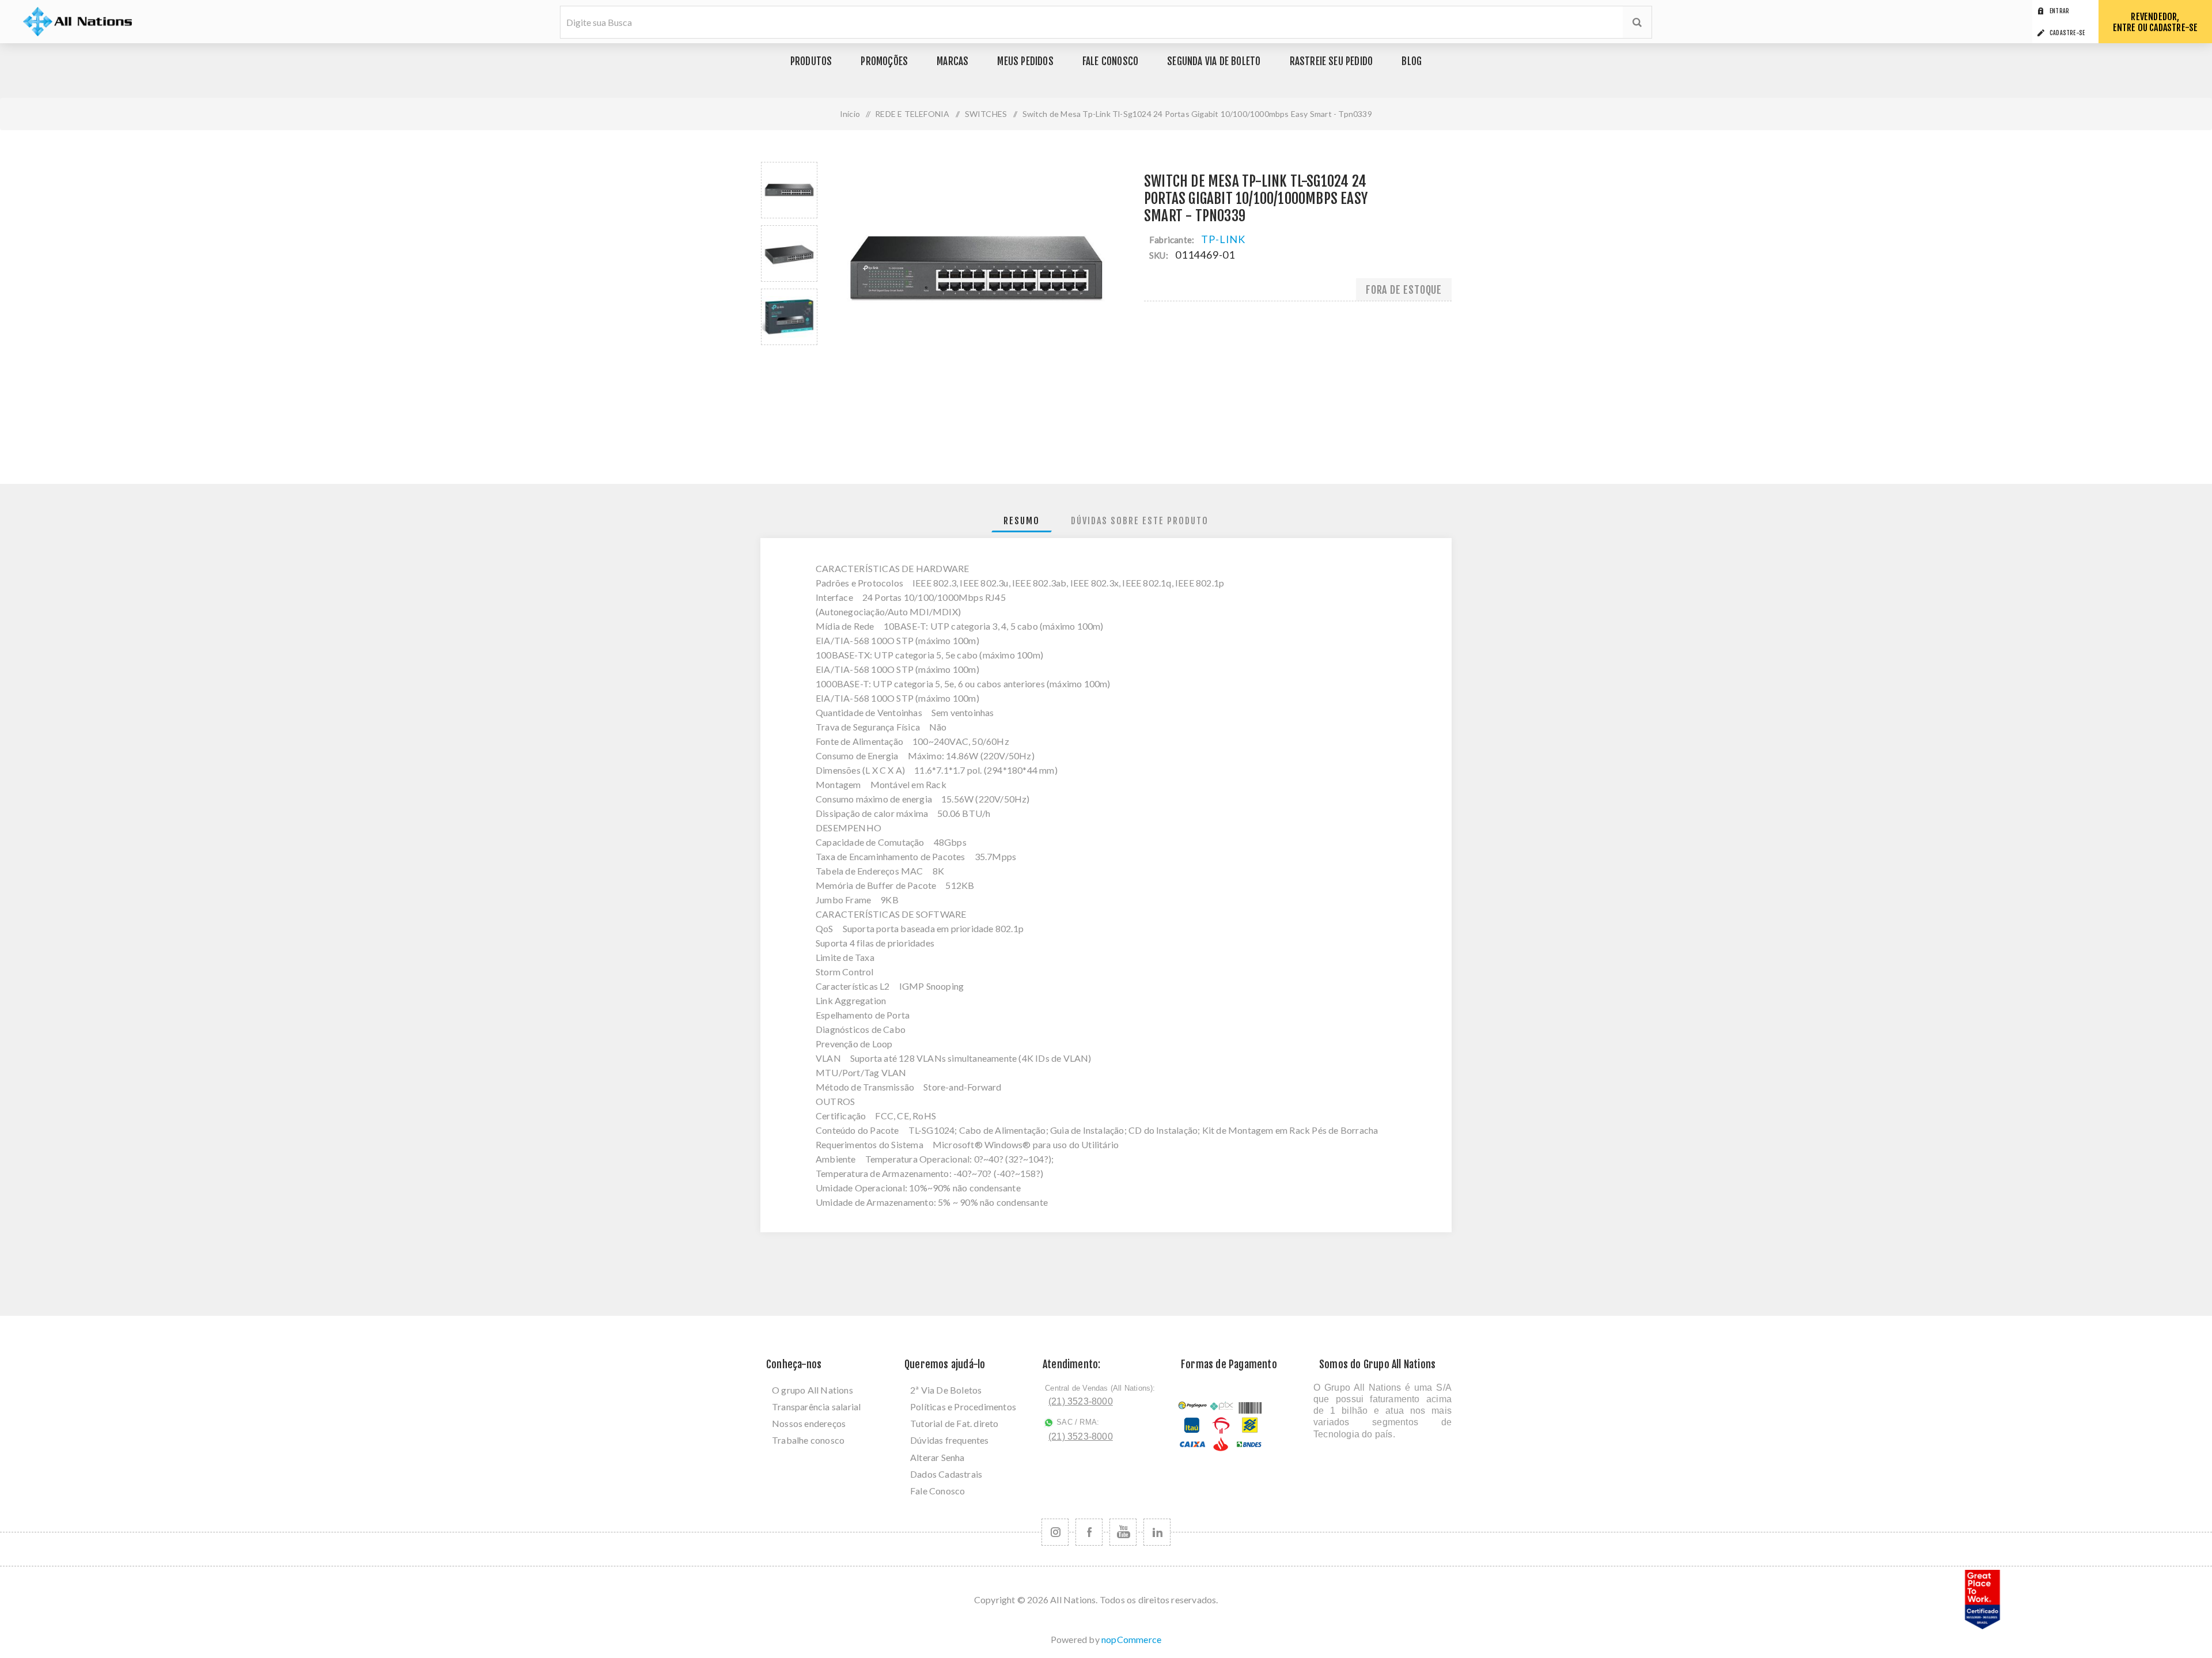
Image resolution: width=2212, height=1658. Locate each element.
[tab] (1022, 521)
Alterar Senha (938, 1457)
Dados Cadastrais (946, 1474)
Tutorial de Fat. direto (955, 1423)
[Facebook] (1089, 1532)
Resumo (1022, 521)
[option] (789, 190)
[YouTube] (1123, 1532)
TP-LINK (1223, 239)
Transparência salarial (816, 1407)
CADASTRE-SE (2067, 33)
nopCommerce (1131, 1639)
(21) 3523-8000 (1081, 1401)
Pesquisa (1637, 22)
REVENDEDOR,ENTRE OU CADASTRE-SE (2156, 22)
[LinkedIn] (1157, 1532)
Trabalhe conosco (808, 1440)
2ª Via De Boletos (946, 1390)
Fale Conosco (938, 1491)
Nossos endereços (809, 1423)
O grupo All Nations (813, 1390)
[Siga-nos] (1055, 1532)
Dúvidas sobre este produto (1140, 521)
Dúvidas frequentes (950, 1440)
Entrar (2059, 11)
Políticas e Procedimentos (963, 1407)
